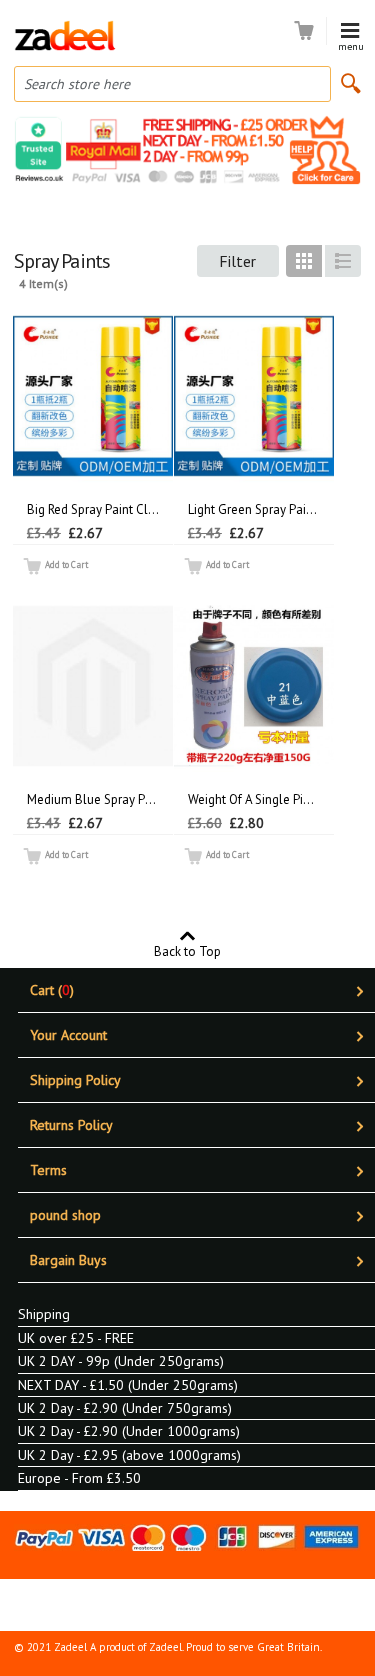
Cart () (52, 990)
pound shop (65, 1215)
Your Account (68, 1035)
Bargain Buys (68, 1260)
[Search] (351, 83)
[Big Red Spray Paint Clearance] (93, 396)
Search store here (77, 84)
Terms (48, 1170)
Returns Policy (71, 1125)
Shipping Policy (75, 1080)
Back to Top (187, 950)
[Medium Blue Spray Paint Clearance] (93, 686)
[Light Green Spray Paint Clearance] (254, 396)
